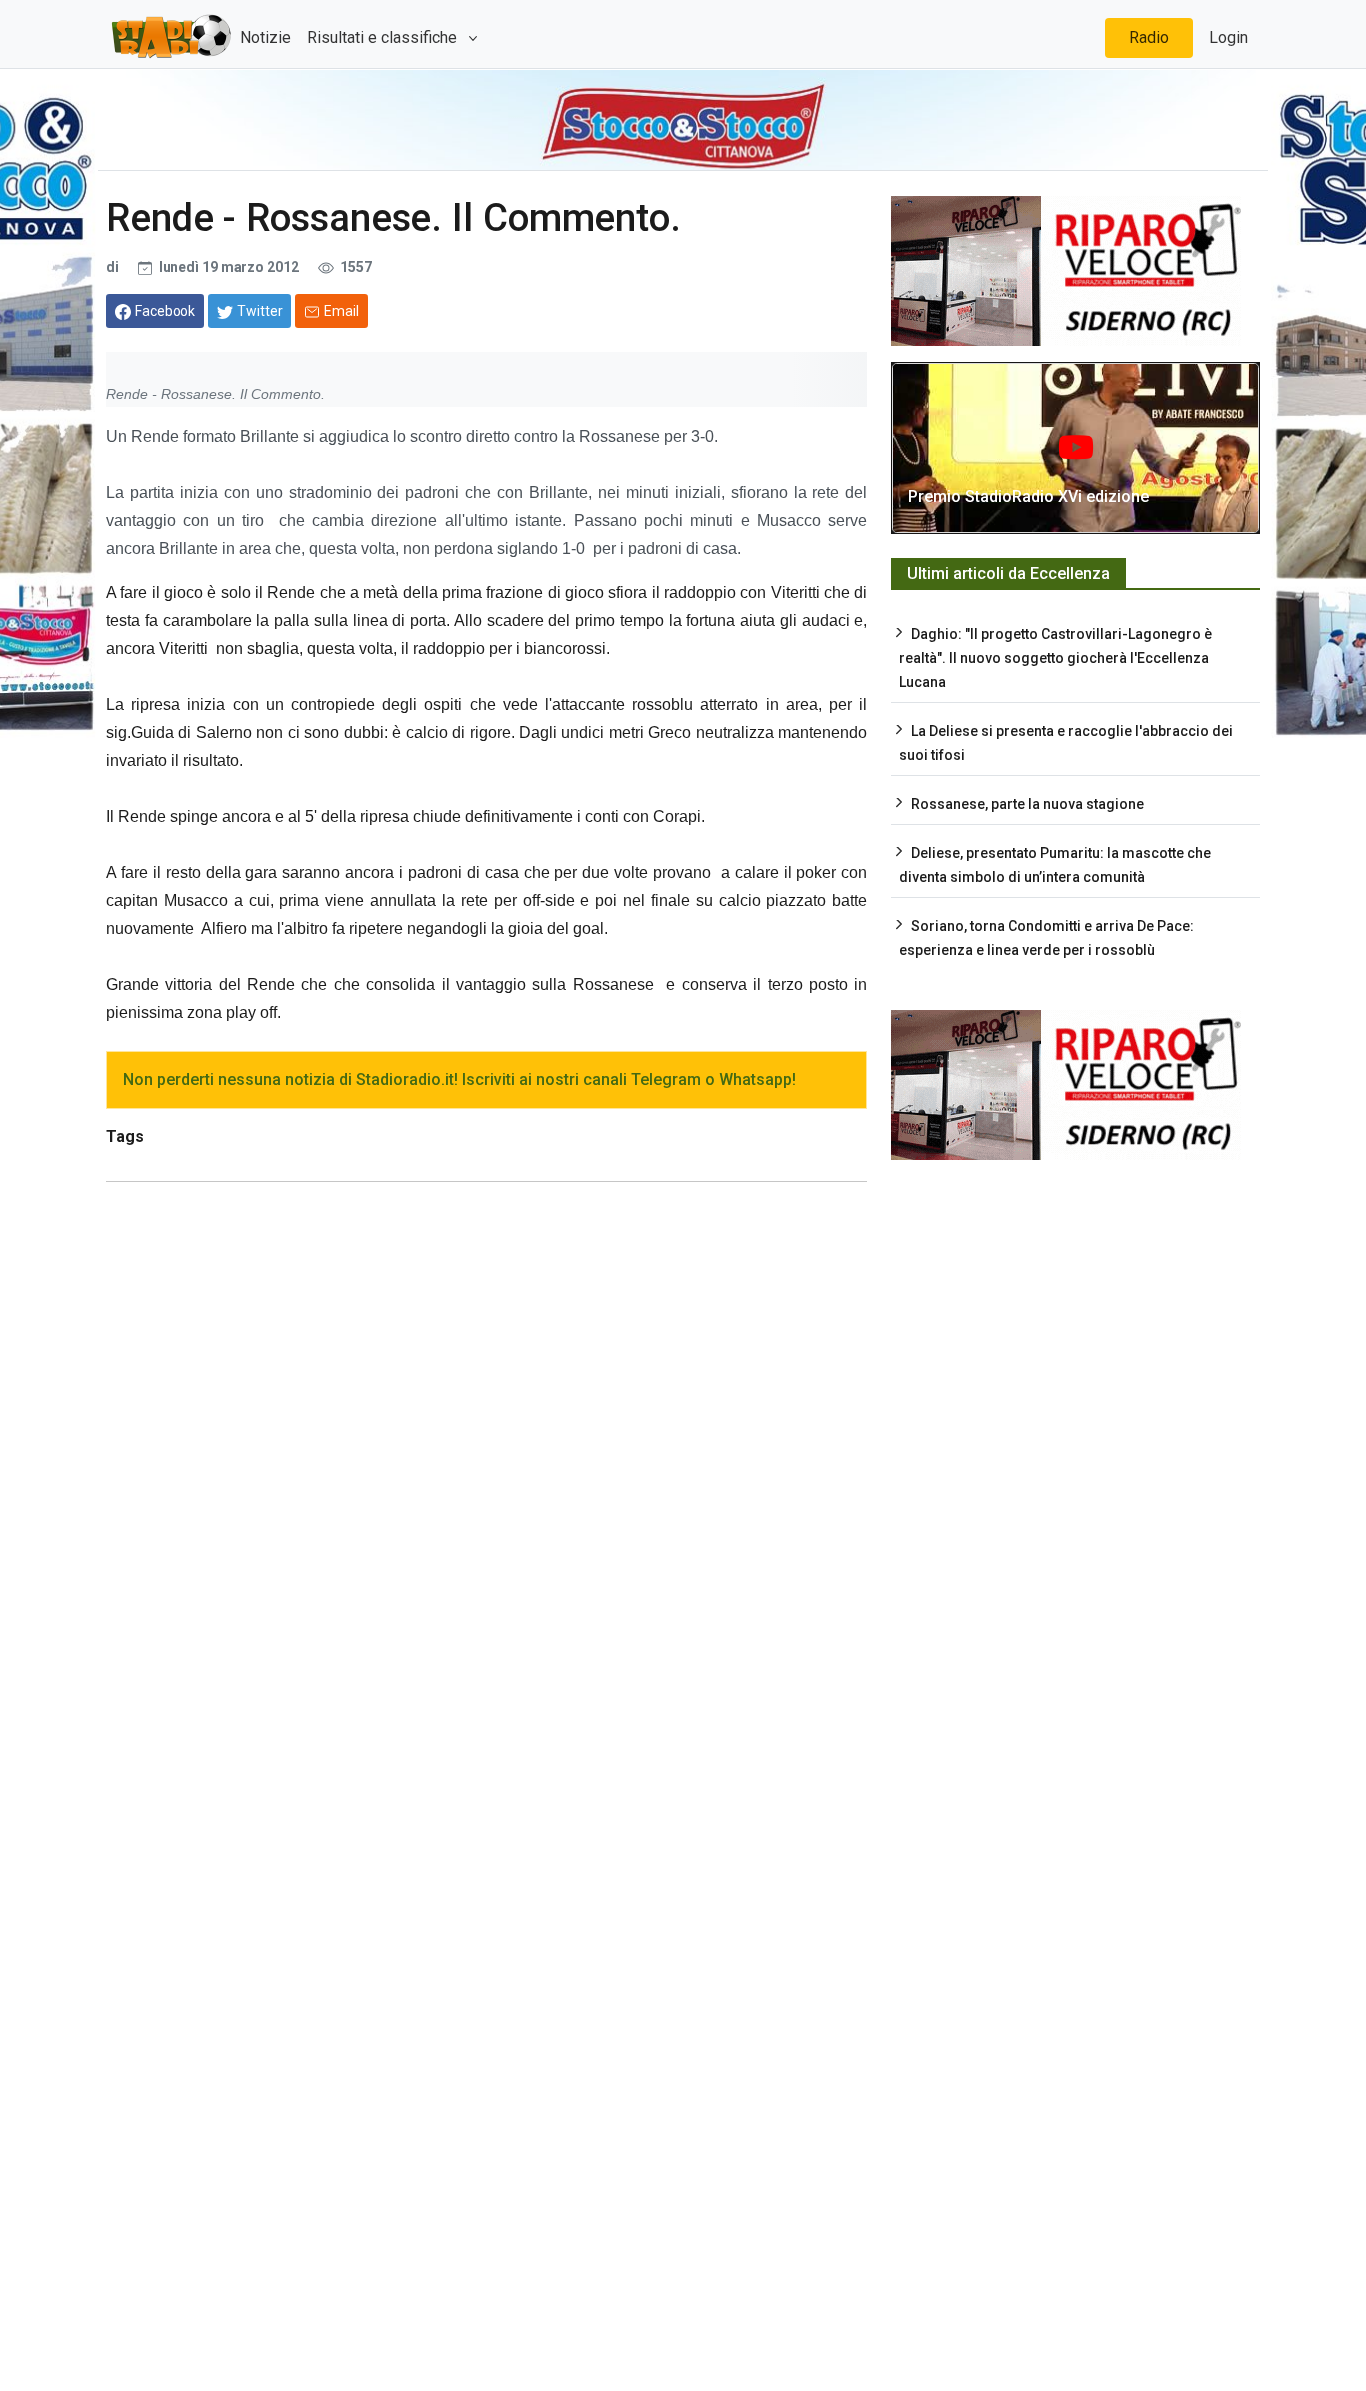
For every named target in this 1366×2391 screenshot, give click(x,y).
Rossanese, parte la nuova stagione (1027, 804)
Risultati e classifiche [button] (384, 37)
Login (1228, 37)
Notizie (265, 37)
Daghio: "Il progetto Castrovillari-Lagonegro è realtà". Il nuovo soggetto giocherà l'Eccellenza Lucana (1055, 658)
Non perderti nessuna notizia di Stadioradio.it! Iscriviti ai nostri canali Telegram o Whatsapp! (459, 1079)
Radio (1149, 37)
